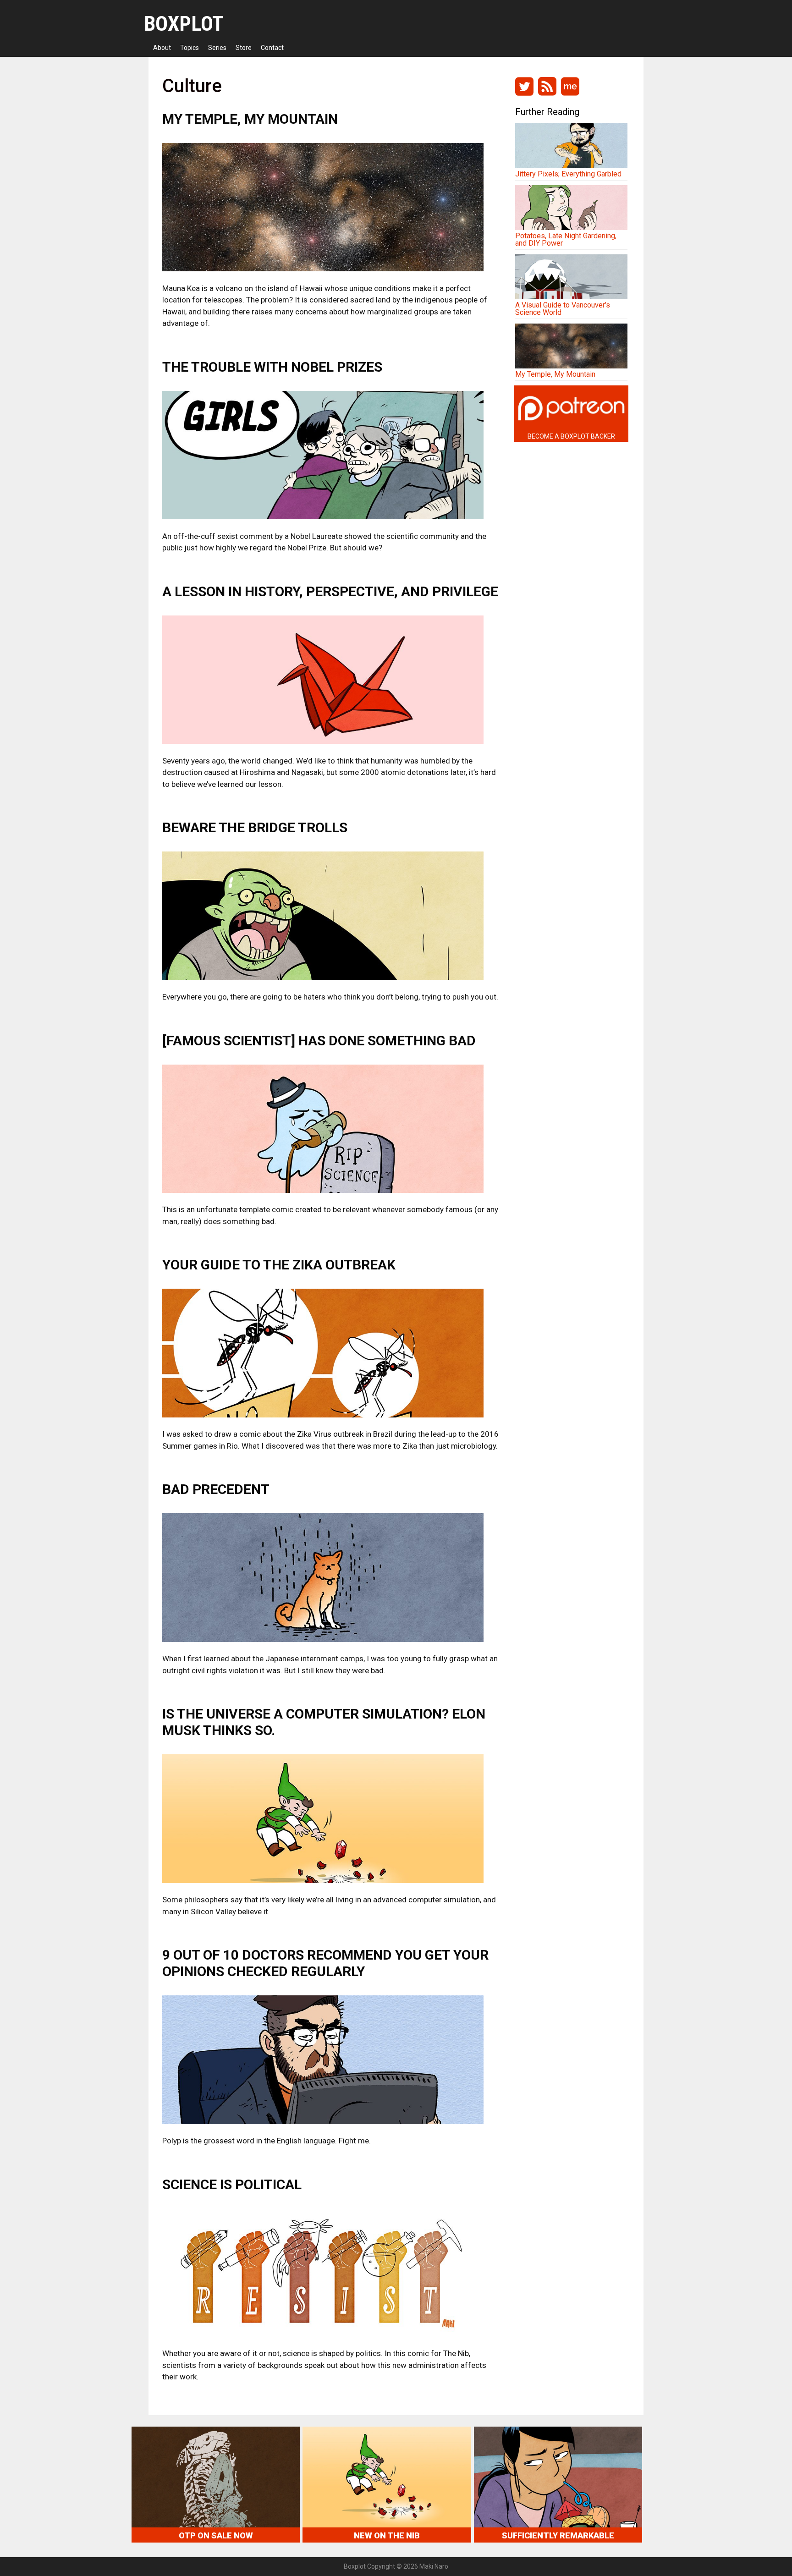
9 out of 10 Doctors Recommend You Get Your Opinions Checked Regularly (325, 1963)
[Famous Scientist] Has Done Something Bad (319, 1041)
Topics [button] (190, 48)
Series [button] (217, 48)
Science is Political (232, 2184)
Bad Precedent (216, 1489)
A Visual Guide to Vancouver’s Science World (563, 309)
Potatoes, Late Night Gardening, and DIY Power (566, 239)
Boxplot (184, 24)
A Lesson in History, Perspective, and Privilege (330, 591)
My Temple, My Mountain (250, 119)
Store (244, 48)
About (162, 48)
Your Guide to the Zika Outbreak (279, 1265)
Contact (272, 48)
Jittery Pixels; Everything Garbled (568, 174)
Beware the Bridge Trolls (255, 827)
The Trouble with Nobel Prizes (272, 367)
